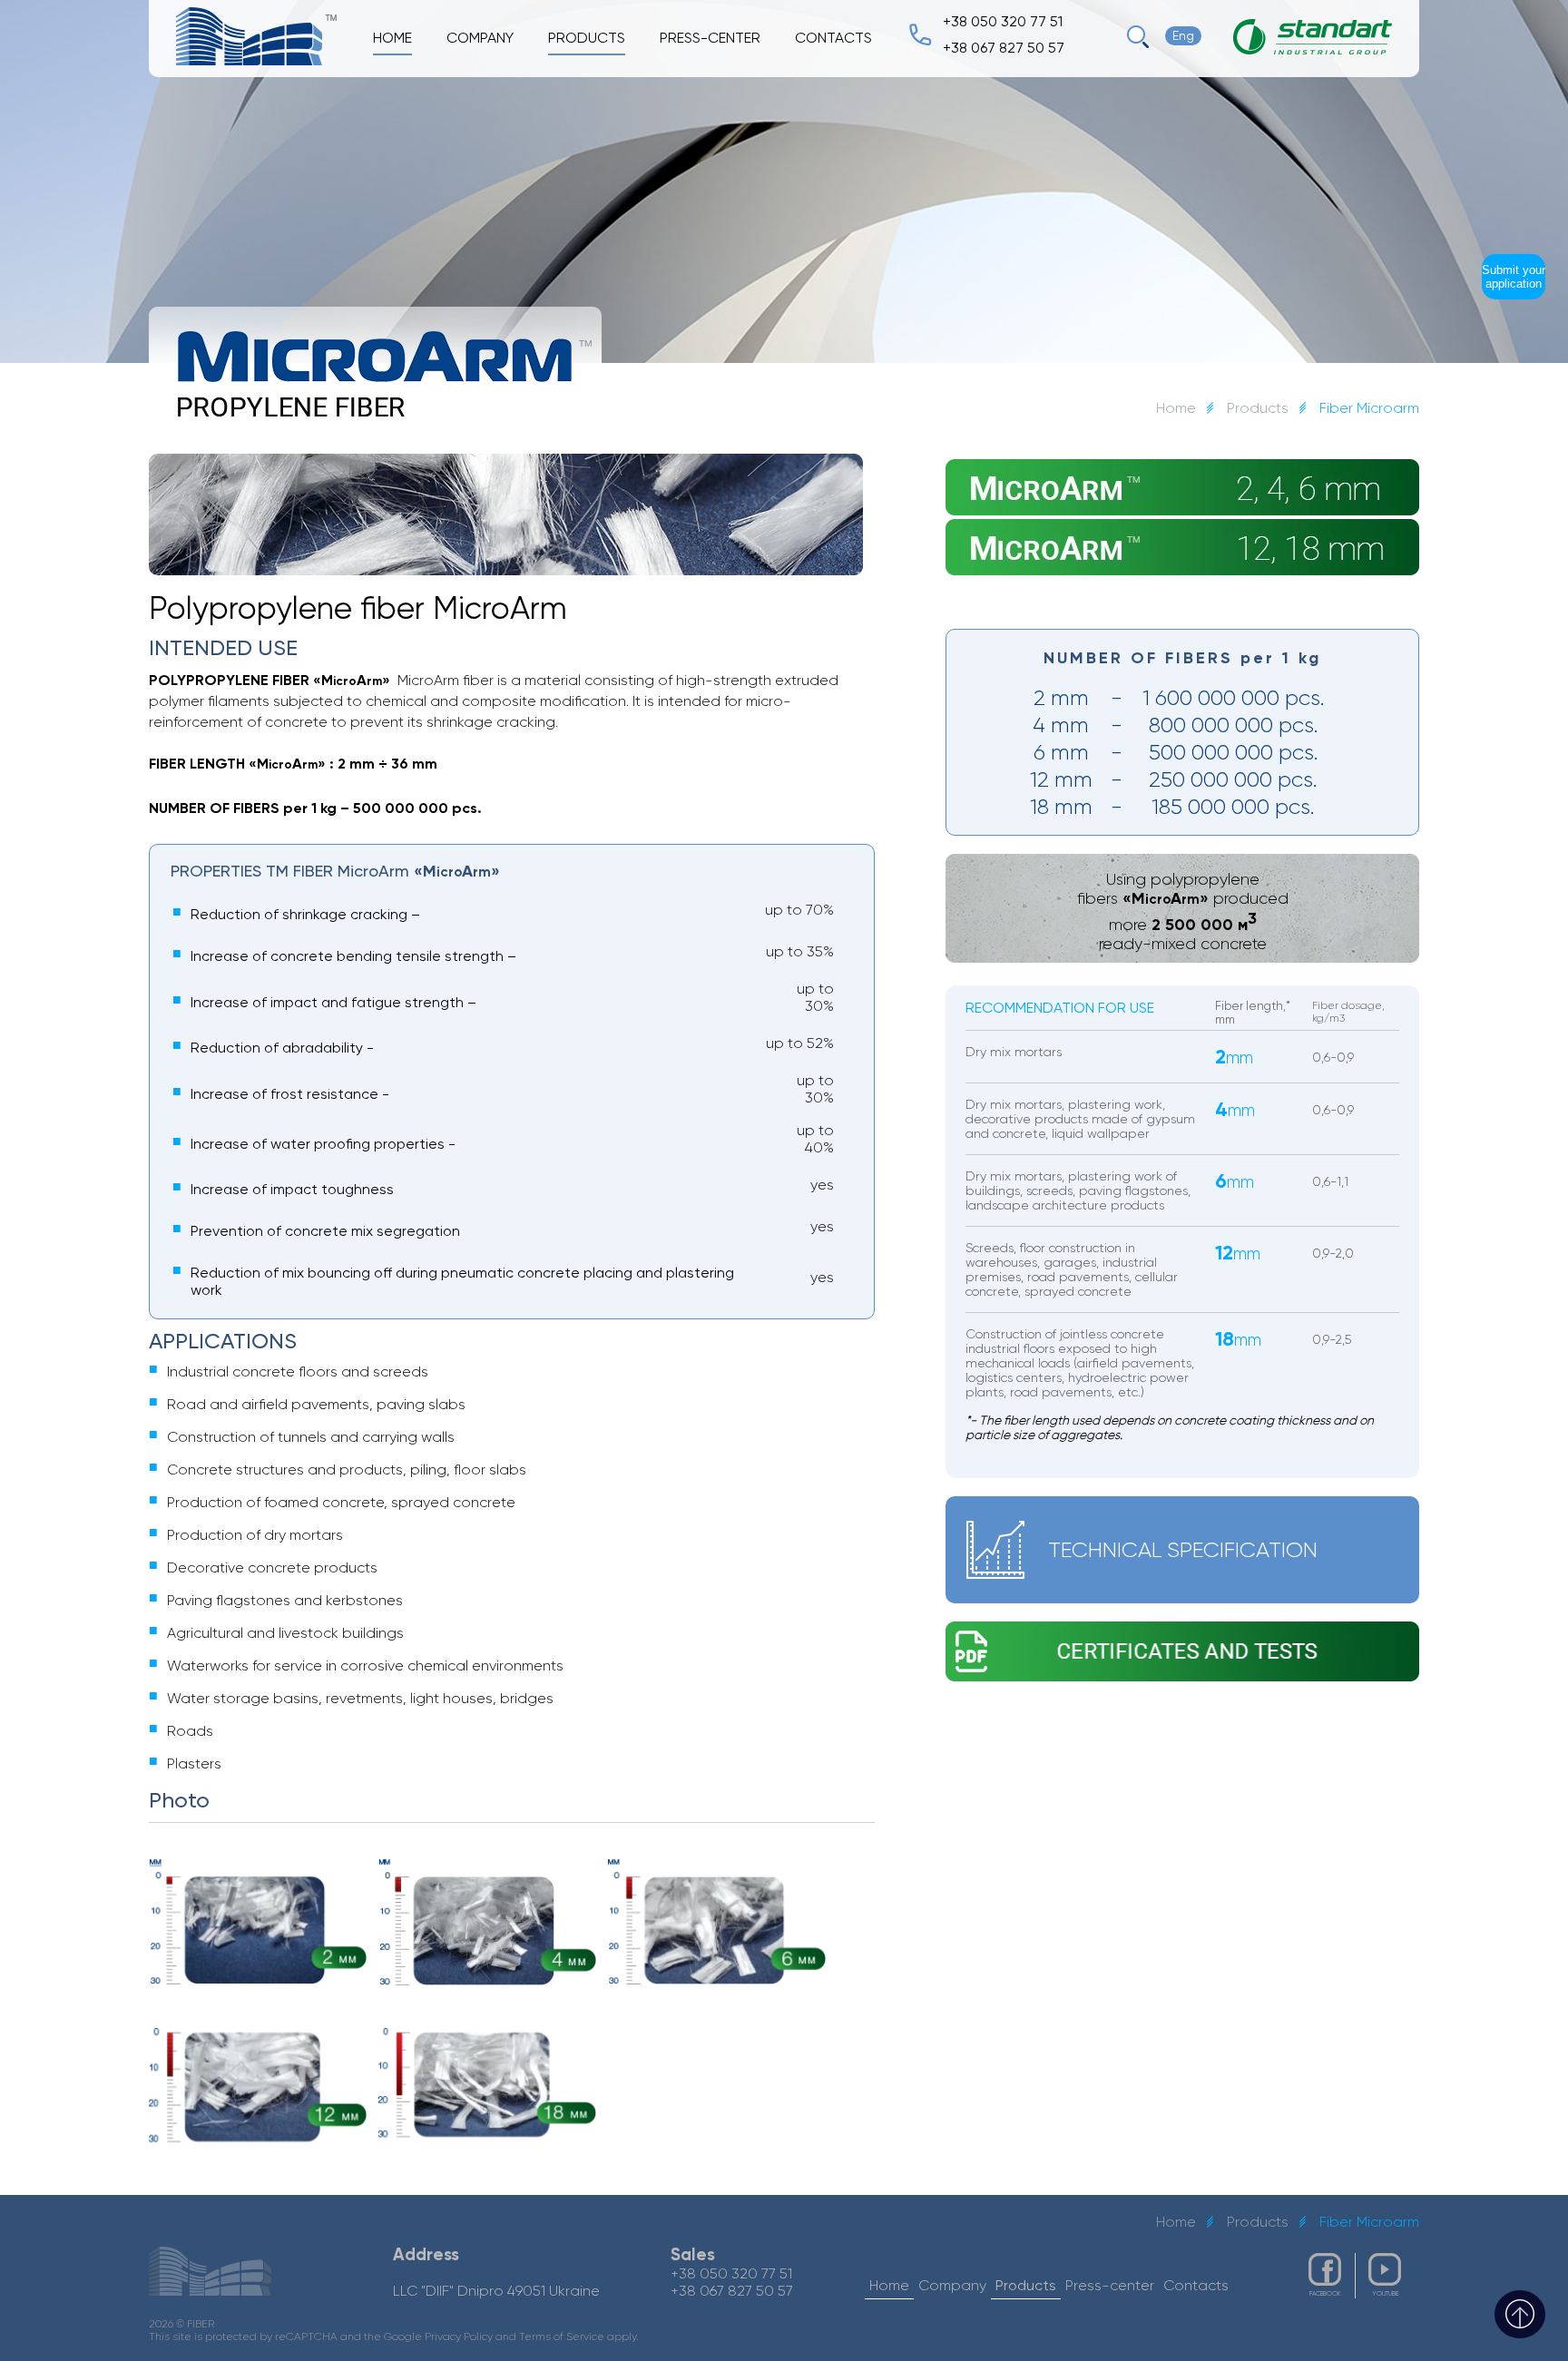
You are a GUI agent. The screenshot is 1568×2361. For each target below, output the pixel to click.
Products (1258, 408)
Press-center (710, 38)
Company (480, 38)
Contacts (833, 38)
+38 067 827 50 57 (1004, 48)
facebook (1325, 2294)
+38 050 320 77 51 (1003, 21)
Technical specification (1183, 1550)
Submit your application (1514, 277)
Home (1176, 408)
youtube (1385, 2294)
